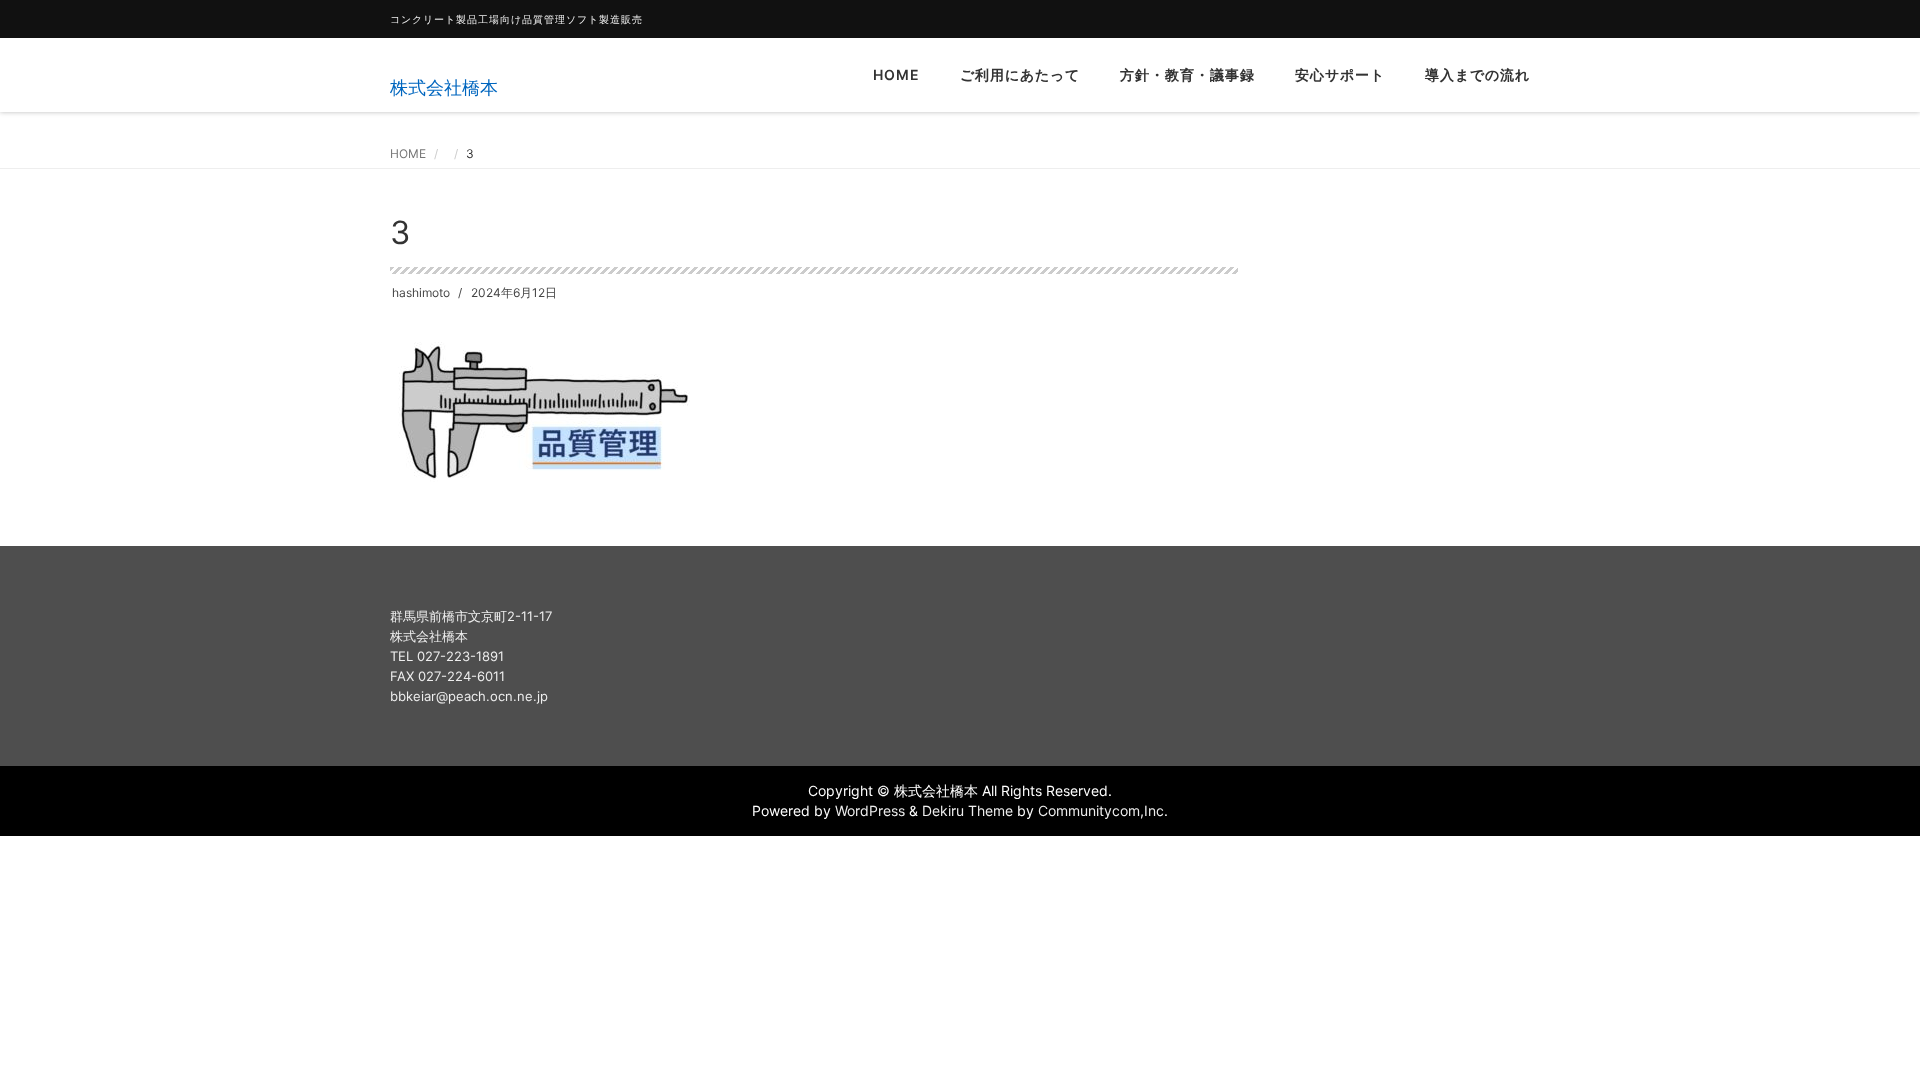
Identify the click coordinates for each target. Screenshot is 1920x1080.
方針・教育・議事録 (1187, 74)
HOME (896, 74)
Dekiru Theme (967, 810)
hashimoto (421, 292)
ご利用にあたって (1020, 74)
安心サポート (1340, 74)
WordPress (870, 810)
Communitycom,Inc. (1103, 810)
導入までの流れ (1477, 74)
